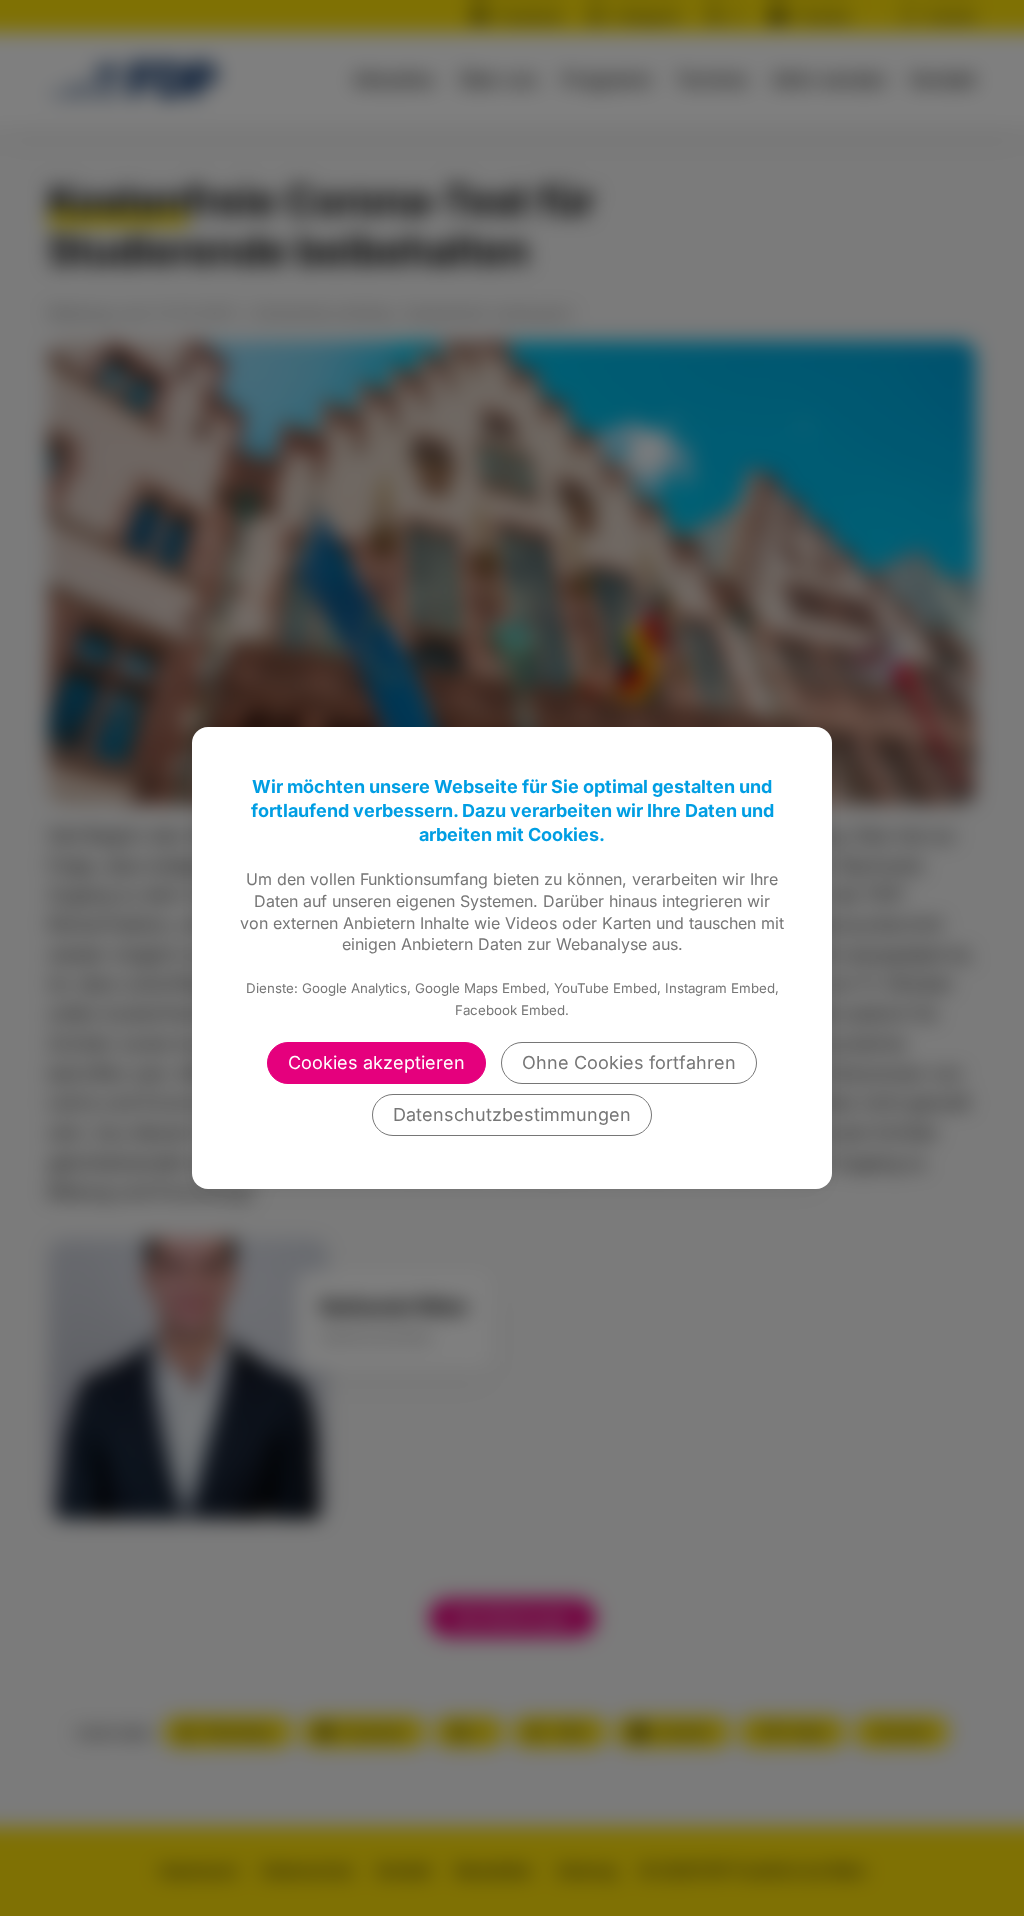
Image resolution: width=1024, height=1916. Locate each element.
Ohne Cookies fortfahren (629, 1062)
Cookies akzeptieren (376, 1062)
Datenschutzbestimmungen (512, 1114)
